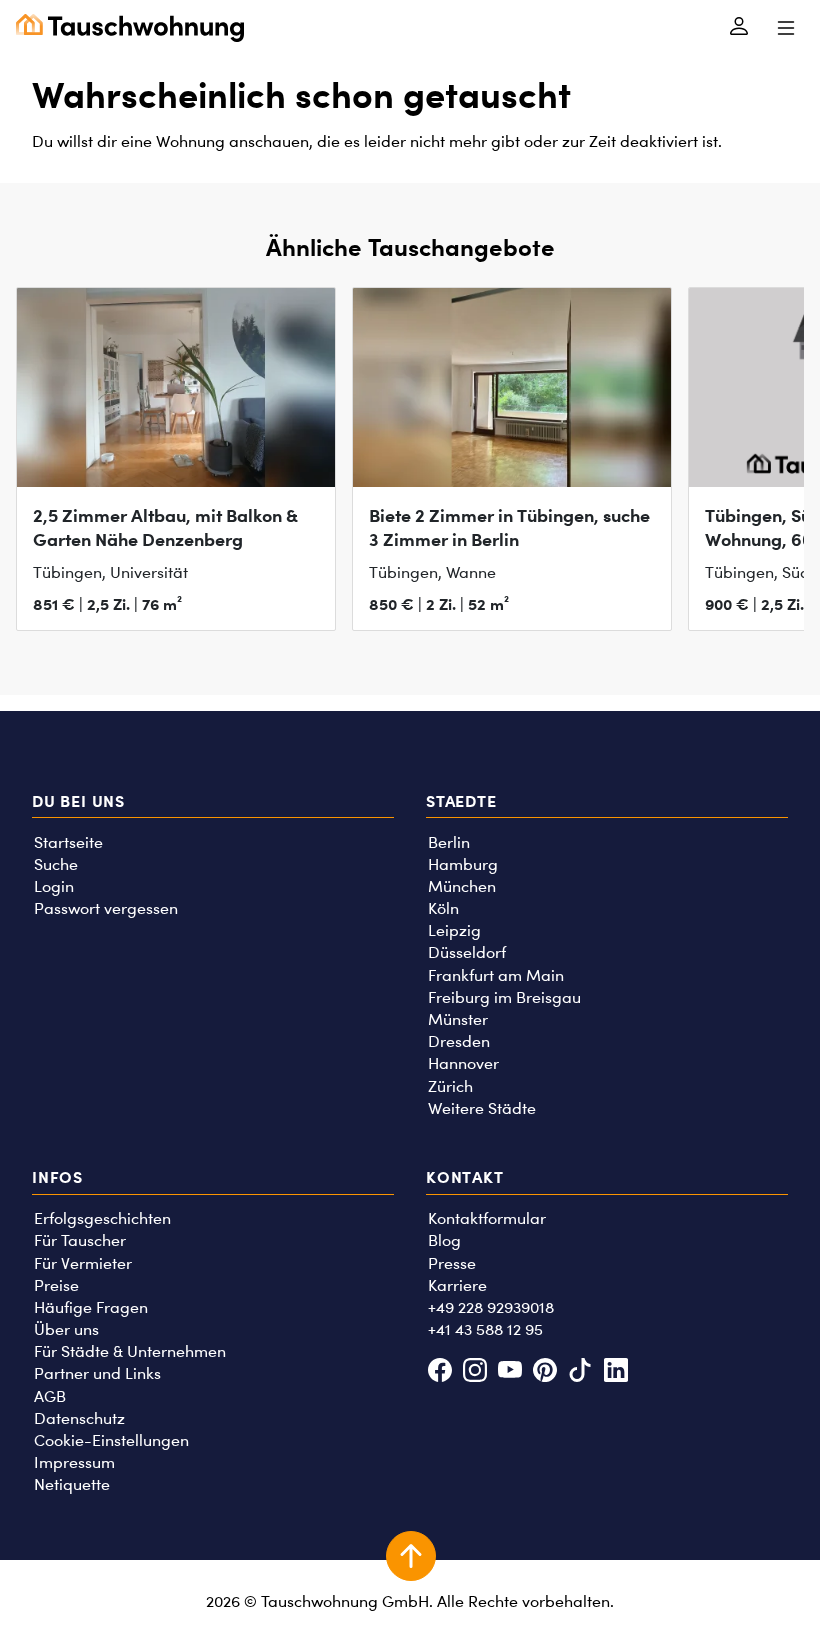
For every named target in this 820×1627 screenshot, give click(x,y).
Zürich (450, 1086)
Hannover (463, 1063)
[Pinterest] (545, 1372)
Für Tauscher (80, 1240)
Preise (56, 1285)
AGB (50, 1396)
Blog (444, 1240)
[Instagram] (474, 1372)
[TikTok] (580, 1372)
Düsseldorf (467, 952)
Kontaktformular (487, 1218)
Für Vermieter (83, 1263)
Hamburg (463, 864)
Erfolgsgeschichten (102, 1218)
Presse (452, 1263)
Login (54, 886)
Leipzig (454, 930)
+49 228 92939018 (491, 1307)
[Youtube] (509, 1372)
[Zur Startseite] (130, 28)
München (462, 886)
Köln (443, 908)
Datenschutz (79, 1418)
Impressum (74, 1462)
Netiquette (72, 1484)
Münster (458, 1019)
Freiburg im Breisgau (504, 997)
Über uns (66, 1329)
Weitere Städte (482, 1108)
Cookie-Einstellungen (111, 1440)
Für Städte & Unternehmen (130, 1351)
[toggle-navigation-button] (785, 28)
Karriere (457, 1285)
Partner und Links (97, 1373)
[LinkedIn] (615, 1372)
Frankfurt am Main (496, 975)
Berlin (449, 842)
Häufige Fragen (91, 1307)
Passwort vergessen (106, 908)
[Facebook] (439, 1372)
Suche (56, 864)
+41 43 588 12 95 (485, 1329)
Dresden (459, 1041)
